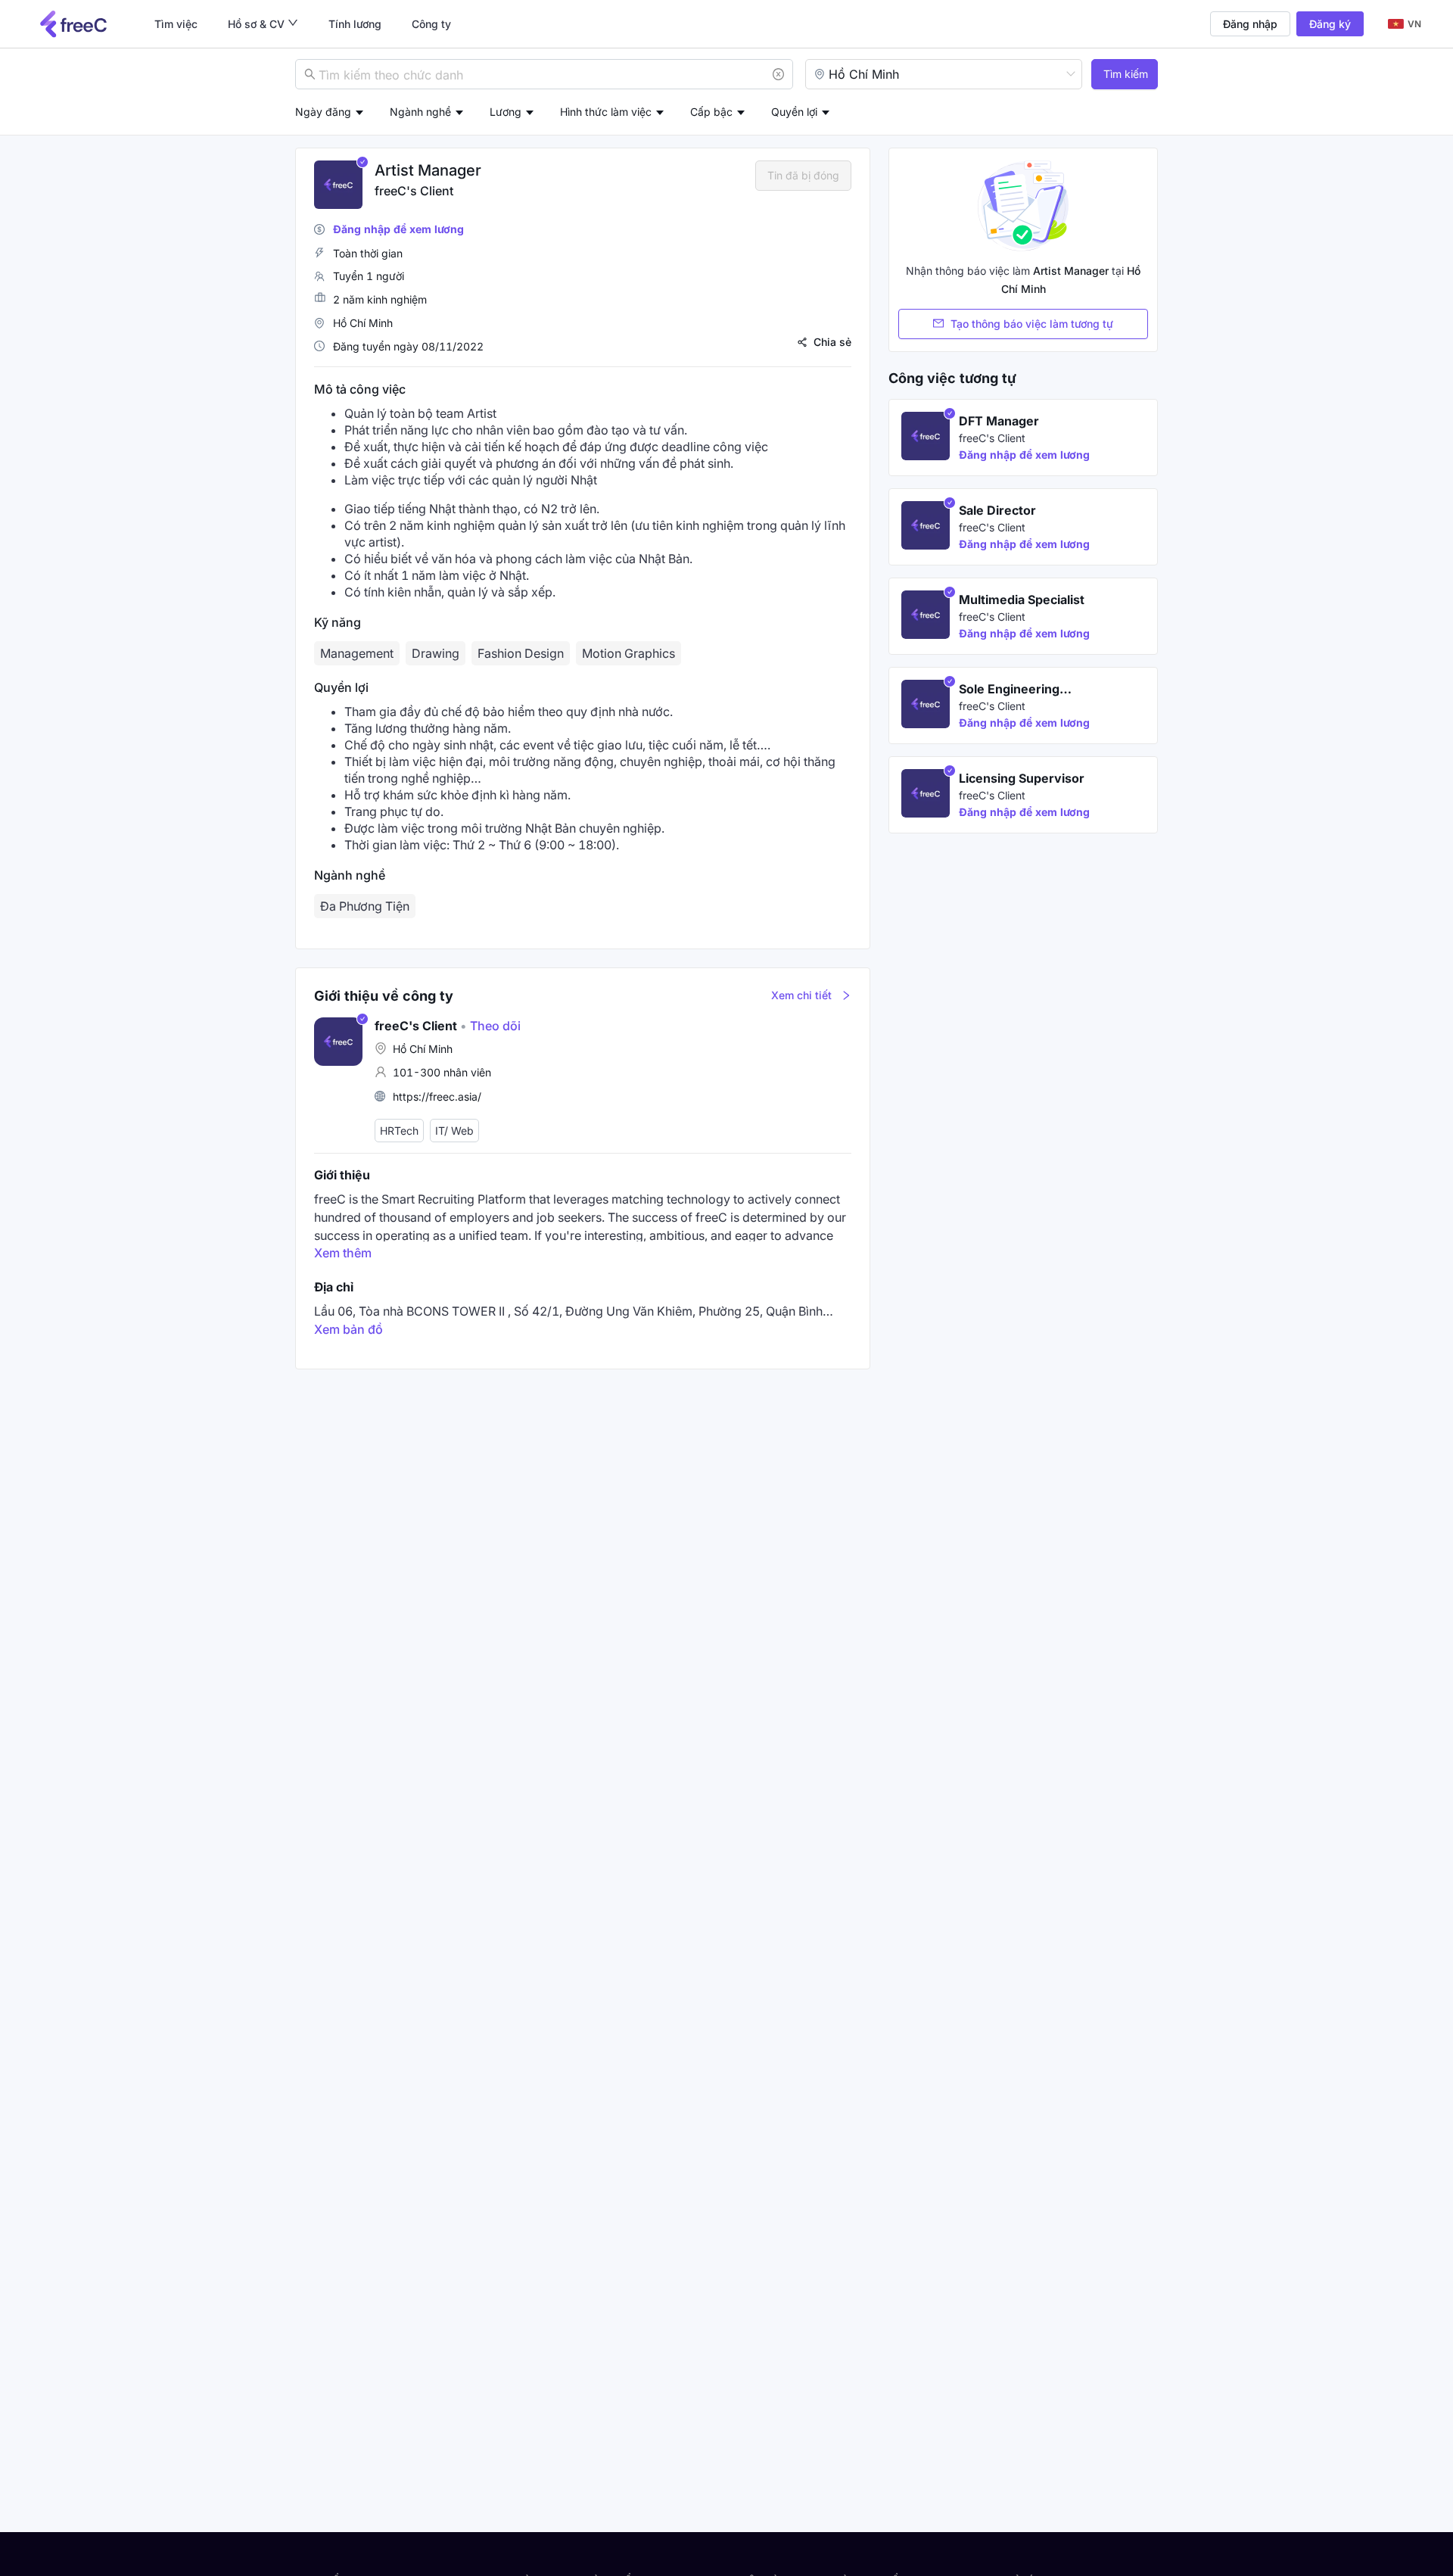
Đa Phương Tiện (365, 906)
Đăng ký (1330, 24)
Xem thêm (343, 1253)
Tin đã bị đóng (803, 175)
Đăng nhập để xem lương (398, 229)
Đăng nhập (1250, 24)
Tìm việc (176, 24)
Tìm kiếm (1126, 74)
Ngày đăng (323, 112)
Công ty (431, 24)
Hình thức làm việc (606, 112)
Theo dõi (490, 1026)
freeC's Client (414, 191)
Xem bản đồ (348, 1329)
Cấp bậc (711, 112)
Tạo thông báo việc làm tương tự (1032, 324)
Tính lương (355, 24)
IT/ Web (454, 1131)
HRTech (399, 1131)
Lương (506, 112)
